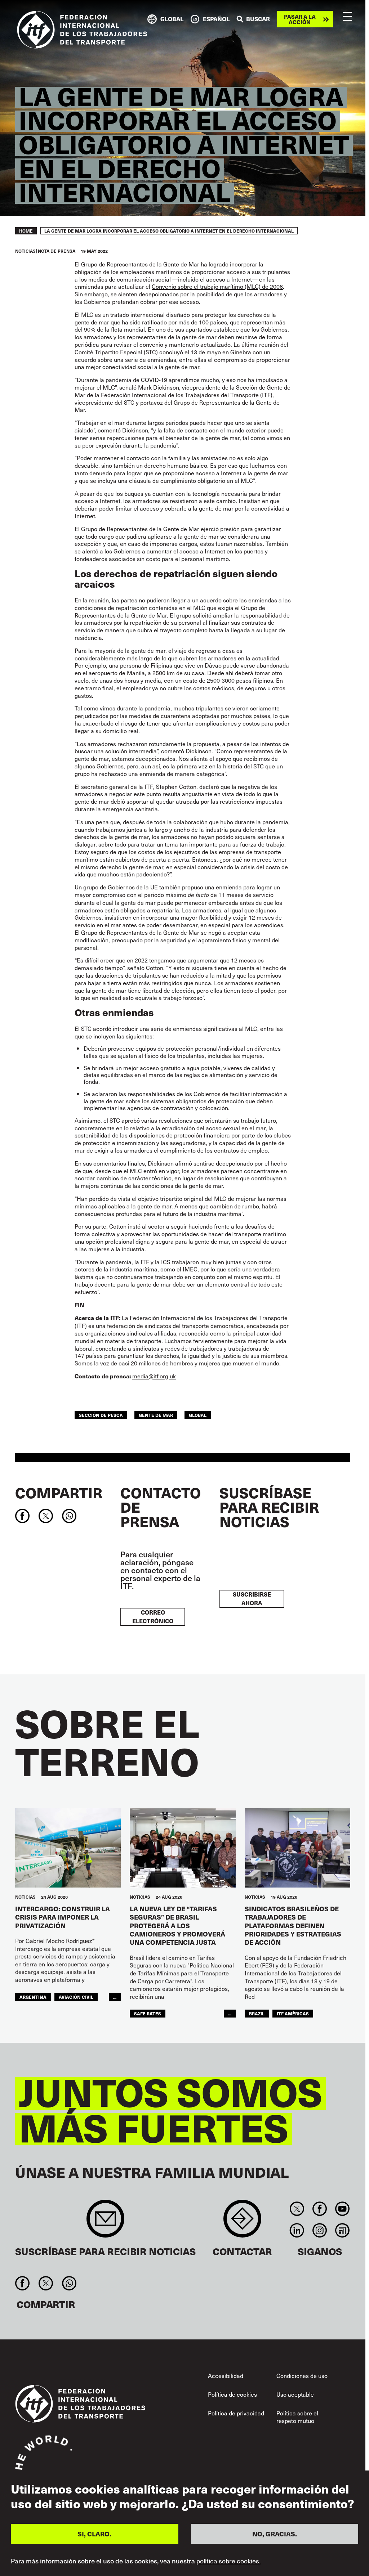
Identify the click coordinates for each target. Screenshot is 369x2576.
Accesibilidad (226, 2375)
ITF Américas (293, 2013)
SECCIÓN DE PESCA (101, 1415)
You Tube (343, 2209)
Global (198, 1415)
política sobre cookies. (228, 2561)
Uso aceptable (295, 2394)
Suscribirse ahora (252, 1599)
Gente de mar (156, 1415)
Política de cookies (232, 2394)
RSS (343, 2230)
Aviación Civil (76, 1997)
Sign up (105, 2222)
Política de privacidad (236, 2413)
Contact (242, 2222)
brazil (257, 2013)
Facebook (319, 2209)
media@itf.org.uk (154, 1376)
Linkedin (297, 2230)
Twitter (297, 2209)
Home (26, 231)
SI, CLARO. (94, 2534)
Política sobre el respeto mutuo (297, 2417)
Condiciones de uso (302, 2375)
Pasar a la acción (300, 19)
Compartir (59, 1493)
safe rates (148, 2013)
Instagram (319, 2230)
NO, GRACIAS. (275, 2534)
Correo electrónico (153, 1617)
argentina (33, 1997)
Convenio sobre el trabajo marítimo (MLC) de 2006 (217, 286)
